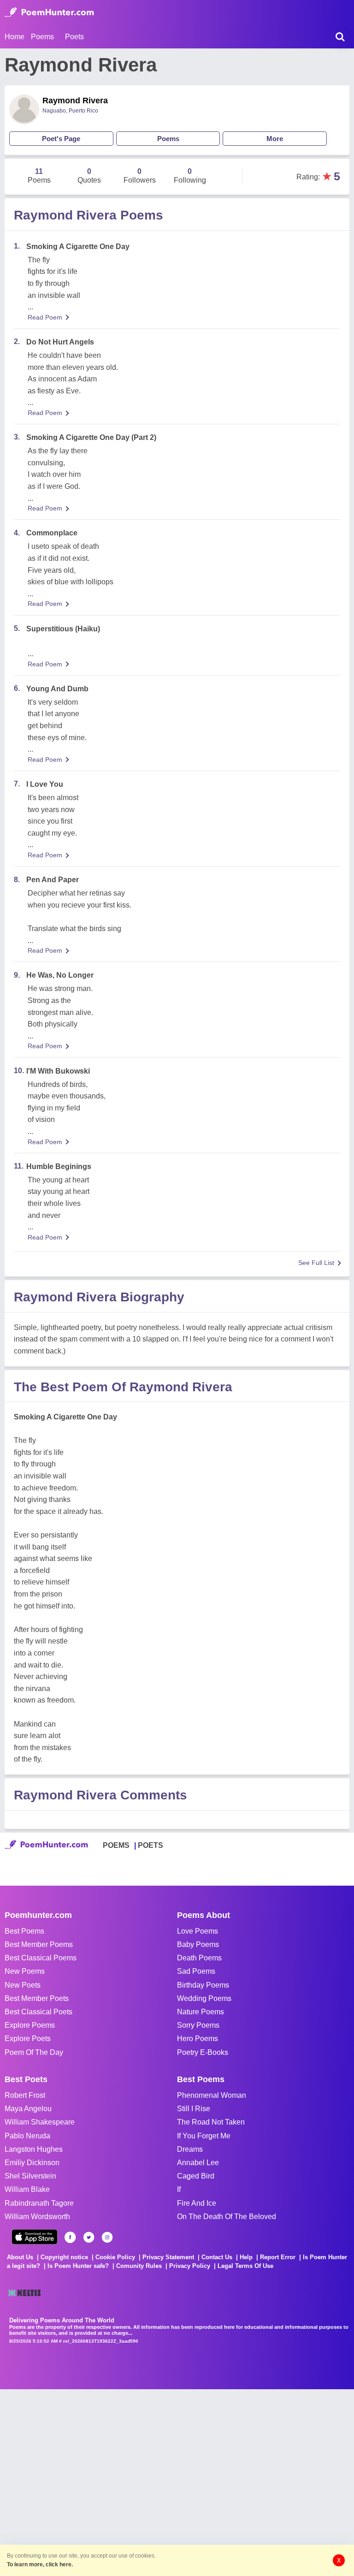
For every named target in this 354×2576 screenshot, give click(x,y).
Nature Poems (201, 2012)
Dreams (190, 2149)
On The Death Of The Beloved (227, 2217)
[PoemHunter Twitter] (89, 2237)
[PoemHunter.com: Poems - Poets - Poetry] (49, 12)
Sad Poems (196, 1971)
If (179, 2189)
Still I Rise (194, 2109)
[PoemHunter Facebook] (70, 2237)
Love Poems (198, 1931)
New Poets (23, 1985)
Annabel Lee (198, 2163)
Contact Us (217, 2257)
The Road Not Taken (211, 2122)
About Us (20, 2257)
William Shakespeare (40, 2122)
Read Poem (45, 317)
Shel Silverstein (30, 2176)
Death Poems (199, 1958)
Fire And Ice (197, 2203)
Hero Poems (198, 2039)
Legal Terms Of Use (245, 2266)
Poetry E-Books (203, 2052)
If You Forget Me (204, 2136)
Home (15, 37)
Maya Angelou (28, 2109)
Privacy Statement (168, 2257)
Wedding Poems (204, 1998)
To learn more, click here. (40, 2564)
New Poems (25, 1971)
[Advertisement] (138, 2481)
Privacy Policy (190, 2266)
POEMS (116, 1845)
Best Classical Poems (41, 1958)
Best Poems (24, 1931)
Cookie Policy (115, 2257)
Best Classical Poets (38, 2012)
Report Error (278, 2257)
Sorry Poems (198, 2025)
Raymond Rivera (75, 101)
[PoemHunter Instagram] (107, 2237)
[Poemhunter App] (35, 2237)
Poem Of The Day (34, 2052)
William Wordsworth (37, 2217)
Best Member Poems (39, 1944)
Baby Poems (198, 1944)
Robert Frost (25, 2095)
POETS (150, 1845)
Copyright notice (64, 2257)
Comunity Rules (139, 2266)
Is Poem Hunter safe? (78, 2266)
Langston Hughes (34, 2149)
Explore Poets (28, 2039)
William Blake (27, 2189)
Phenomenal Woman (212, 2095)
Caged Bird (196, 2176)
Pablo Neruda (27, 2136)
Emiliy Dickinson (32, 2163)
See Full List (316, 1263)
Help (246, 2257)
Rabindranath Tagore (39, 2203)
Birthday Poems (203, 1985)
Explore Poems (30, 2025)
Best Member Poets (37, 1998)
